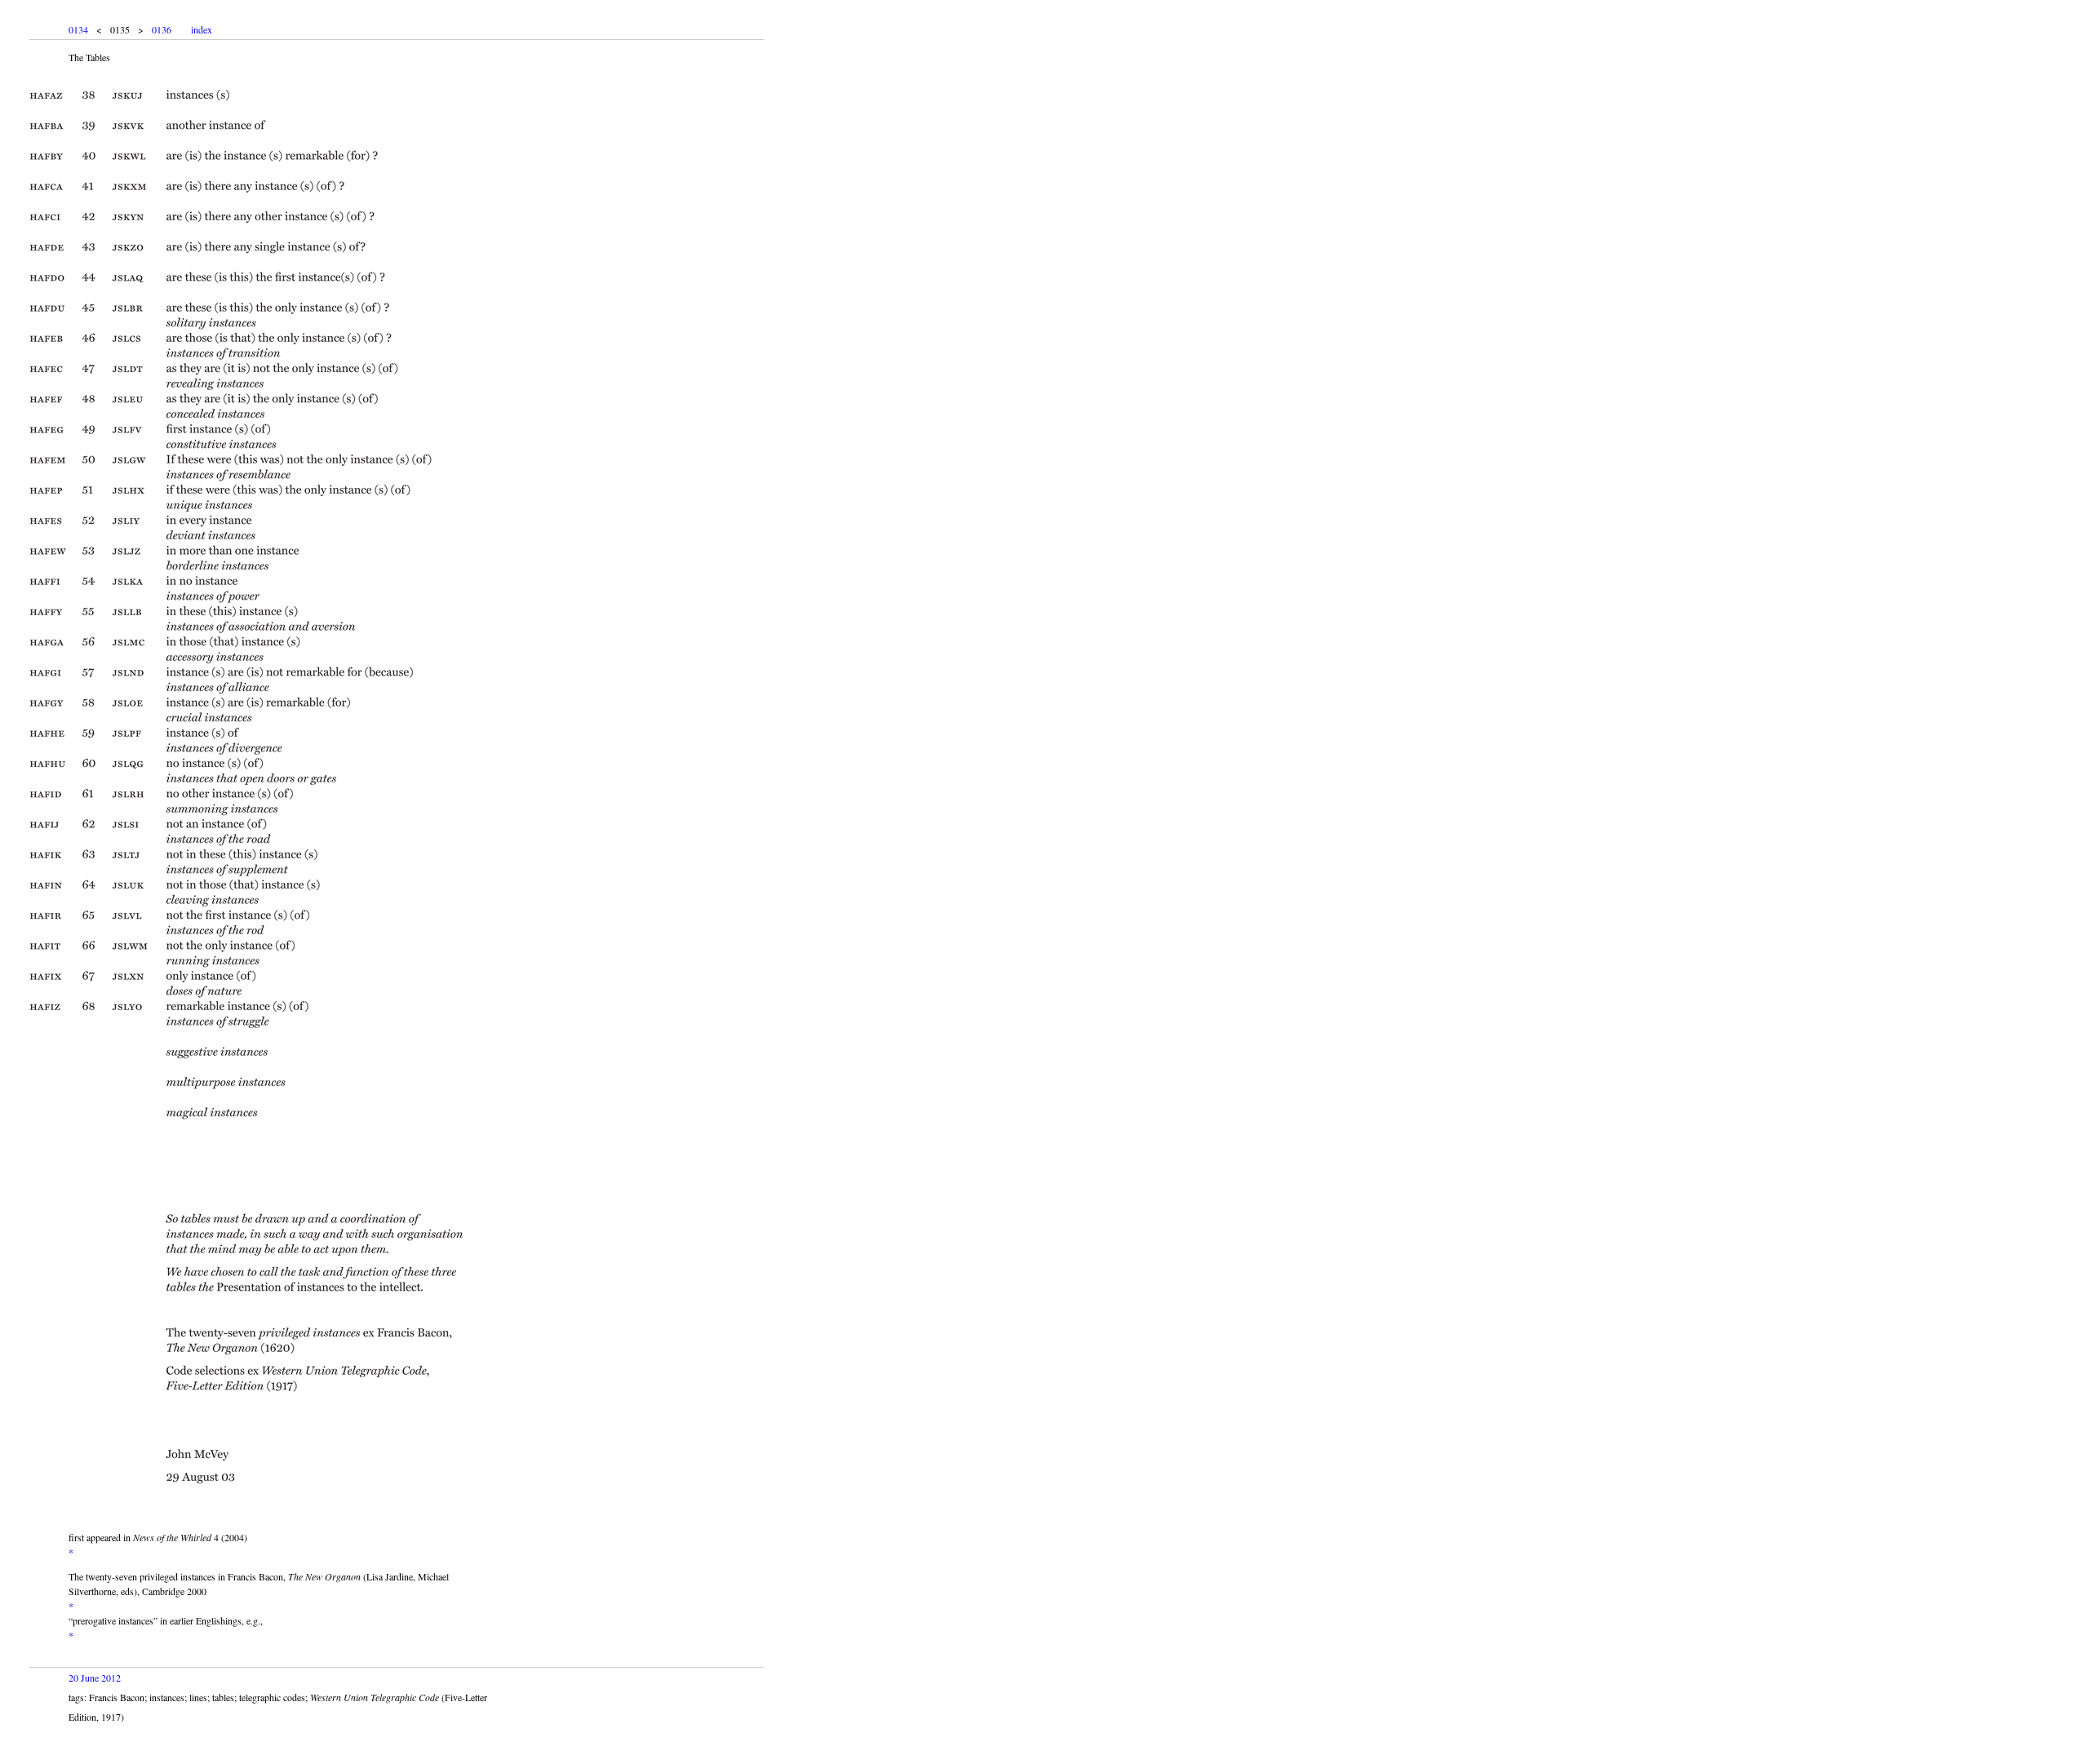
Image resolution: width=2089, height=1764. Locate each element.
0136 (162, 29)
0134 (78, 29)
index (202, 29)
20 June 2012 (95, 1678)
